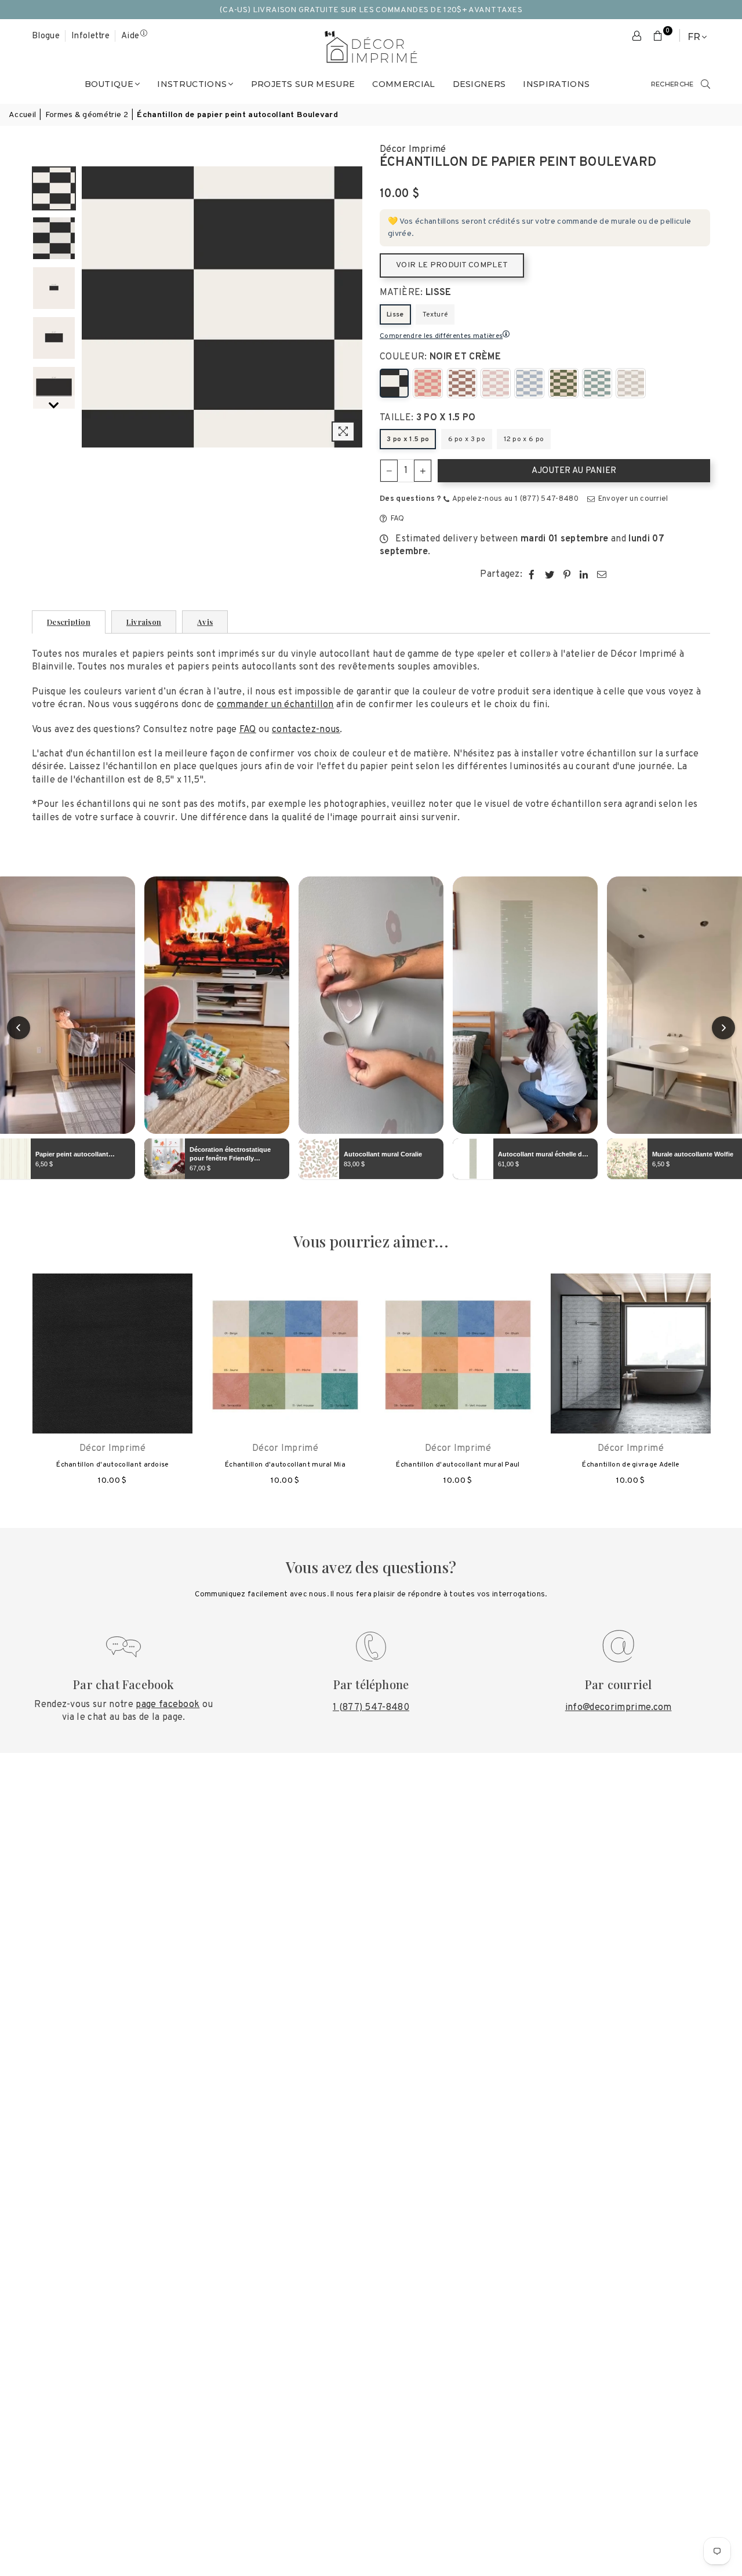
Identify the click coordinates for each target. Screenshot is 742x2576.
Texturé (435, 315)
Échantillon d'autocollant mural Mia (285, 1465)
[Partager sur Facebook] (532, 574)
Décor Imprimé (413, 150)
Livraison (144, 622)
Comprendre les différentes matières (441, 336)
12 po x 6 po (524, 439)
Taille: (428, 418)
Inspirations (556, 84)
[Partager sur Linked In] (584, 574)
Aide (130, 36)
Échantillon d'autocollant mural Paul (458, 1465)
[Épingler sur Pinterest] (567, 574)
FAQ (396, 519)
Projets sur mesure (303, 84)
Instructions (192, 84)
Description (69, 622)
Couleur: (440, 357)
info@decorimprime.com (619, 1708)
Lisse (395, 315)
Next (352, 307)
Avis (205, 622)
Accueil (22, 115)
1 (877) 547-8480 (371, 1708)
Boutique (109, 84)
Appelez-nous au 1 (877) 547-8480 (514, 499)
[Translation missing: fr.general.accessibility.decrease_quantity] (389, 471)
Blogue (46, 36)
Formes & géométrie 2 (87, 115)
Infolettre (90, 36)
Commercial (403, 84)
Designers (479, 84)
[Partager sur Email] (602, 574)
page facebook (168, 1705)
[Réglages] (637, 37)
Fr (694, 37)
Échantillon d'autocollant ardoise (112, 1465)
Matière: (416, 293)
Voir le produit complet (452, 265)
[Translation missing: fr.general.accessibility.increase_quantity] (423, 471)
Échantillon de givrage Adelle (630, 1465)
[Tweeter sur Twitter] (550, 574)
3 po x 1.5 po (408, 439)
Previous (92, 307)
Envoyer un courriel (632, 499)
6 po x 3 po (467, 439)
